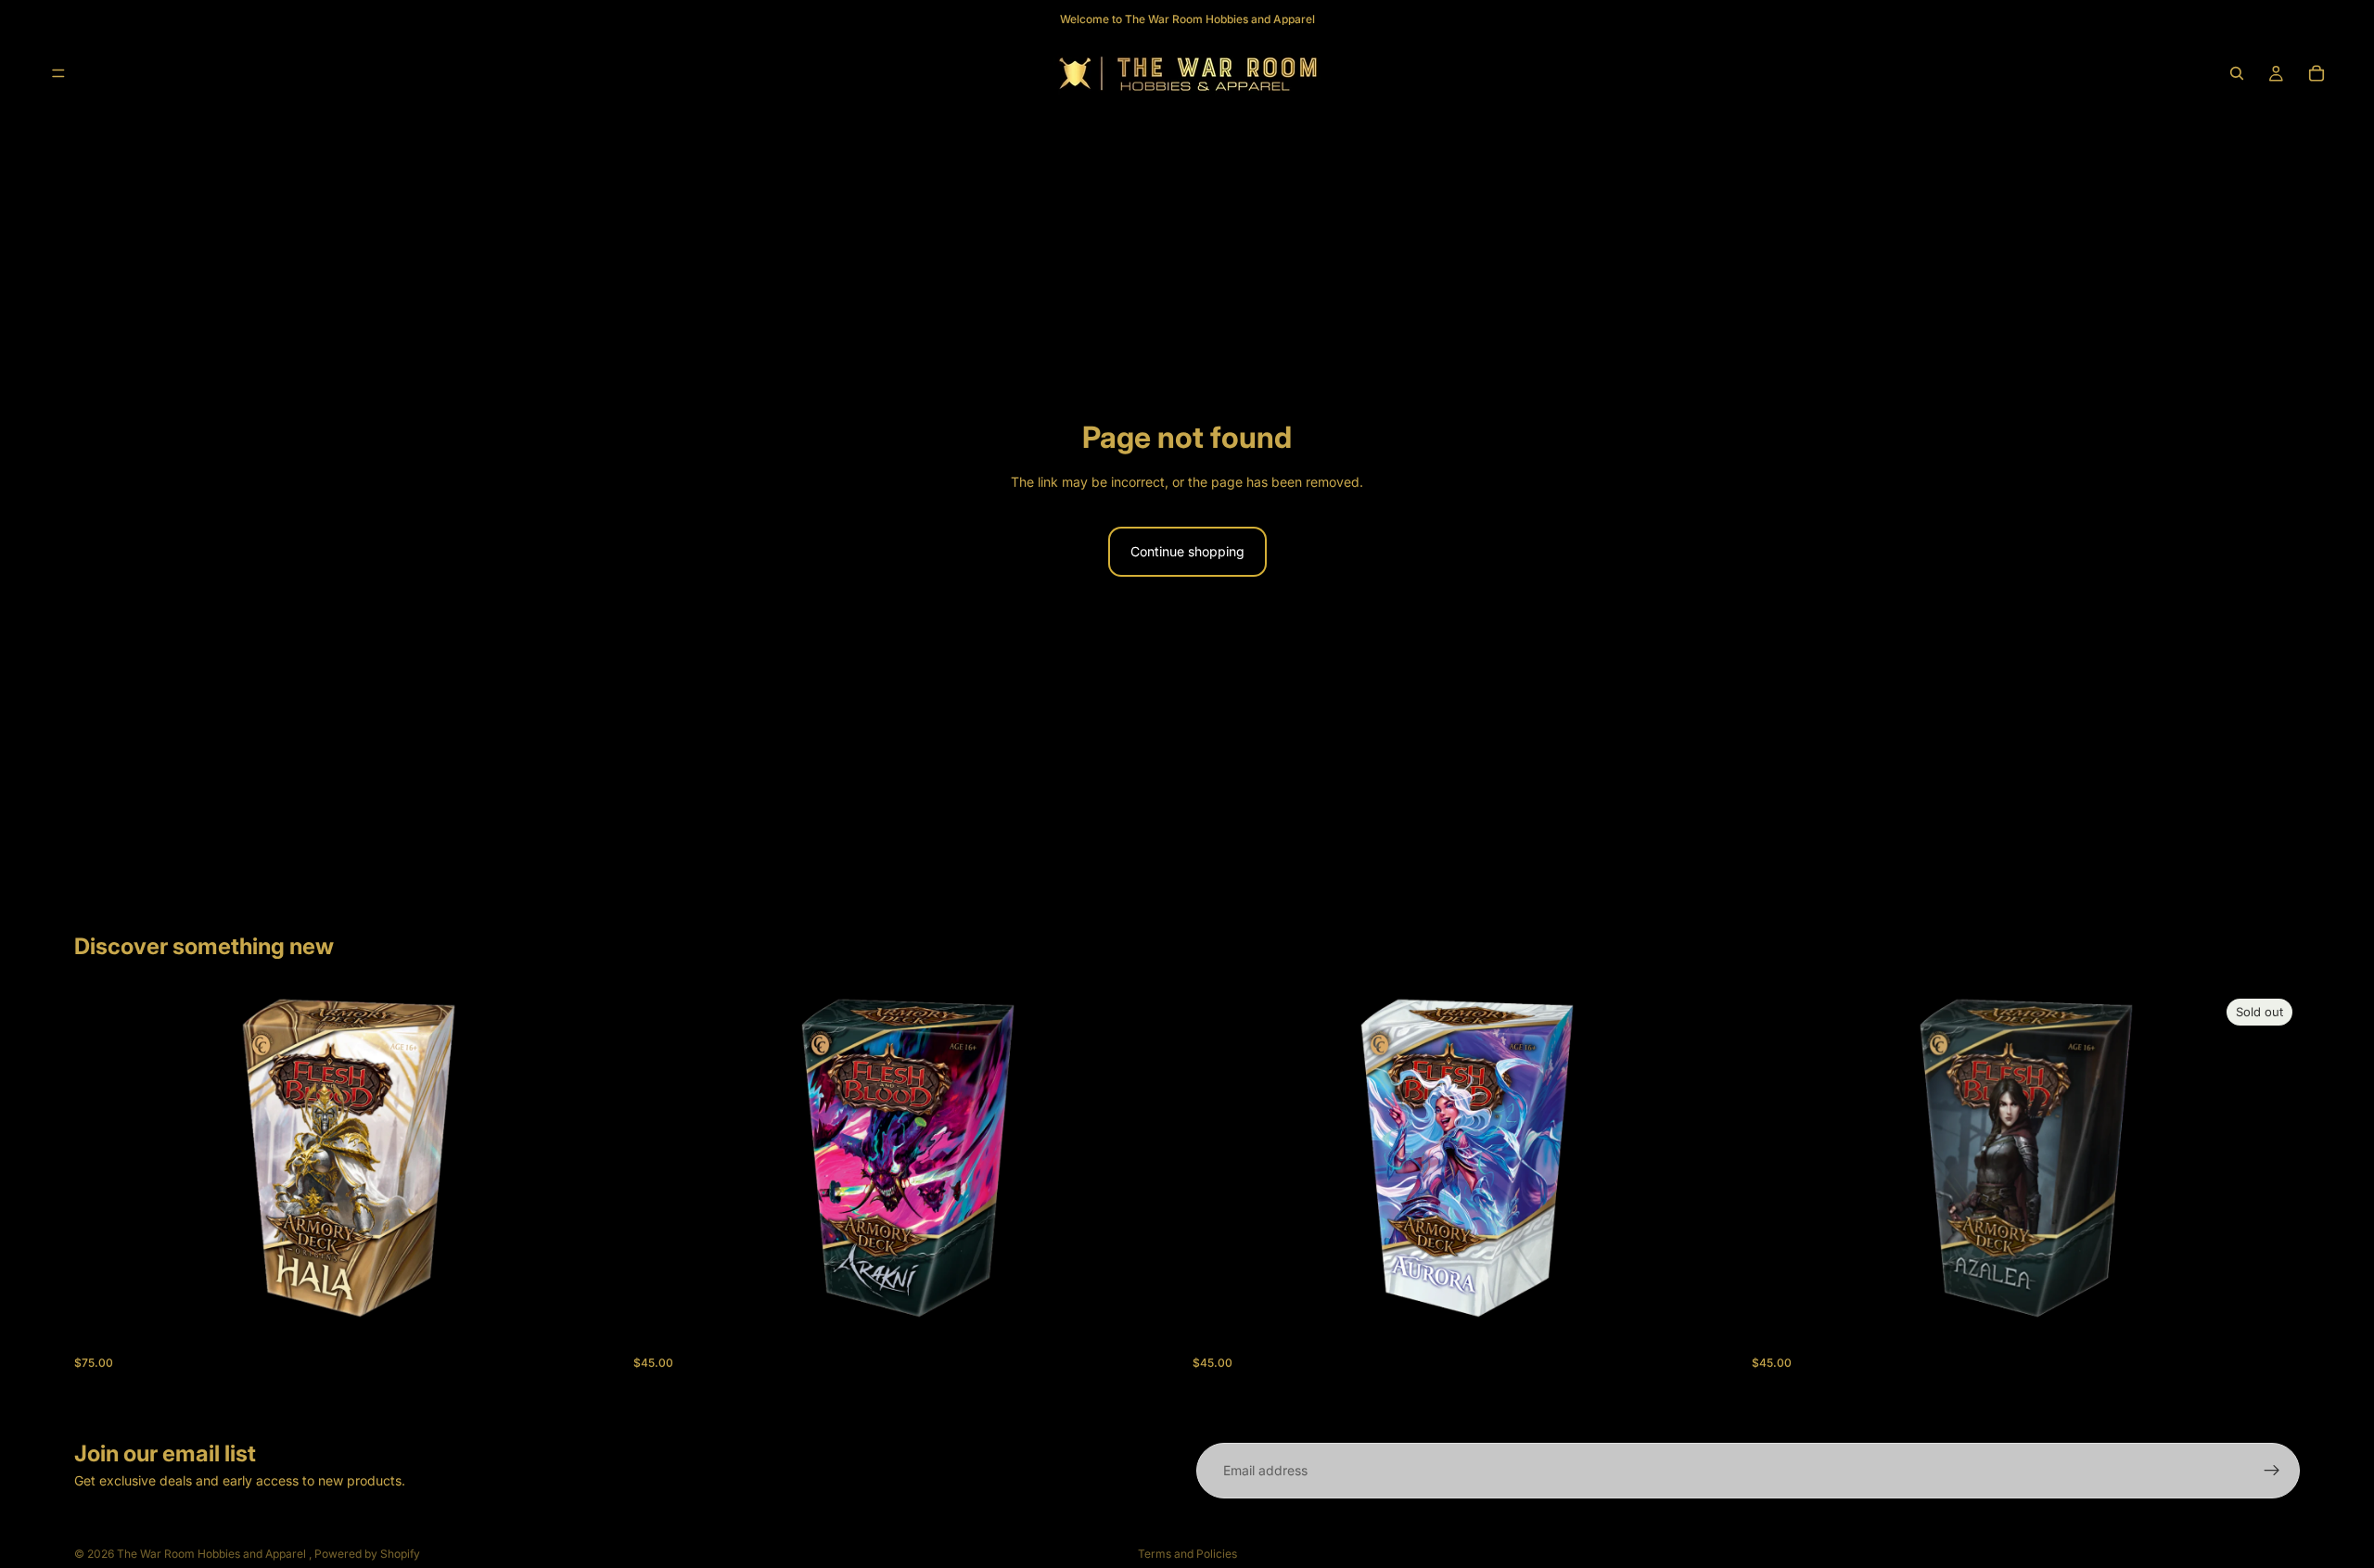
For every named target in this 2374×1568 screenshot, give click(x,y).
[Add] (593, 1296)
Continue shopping (1187, 551)
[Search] (2237, 73)
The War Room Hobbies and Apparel (213, 1554)
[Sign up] (2272, 1471)
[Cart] (2317, 73)
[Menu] (58, 73)
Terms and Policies (1187, 1554)
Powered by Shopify (367, 1554)
